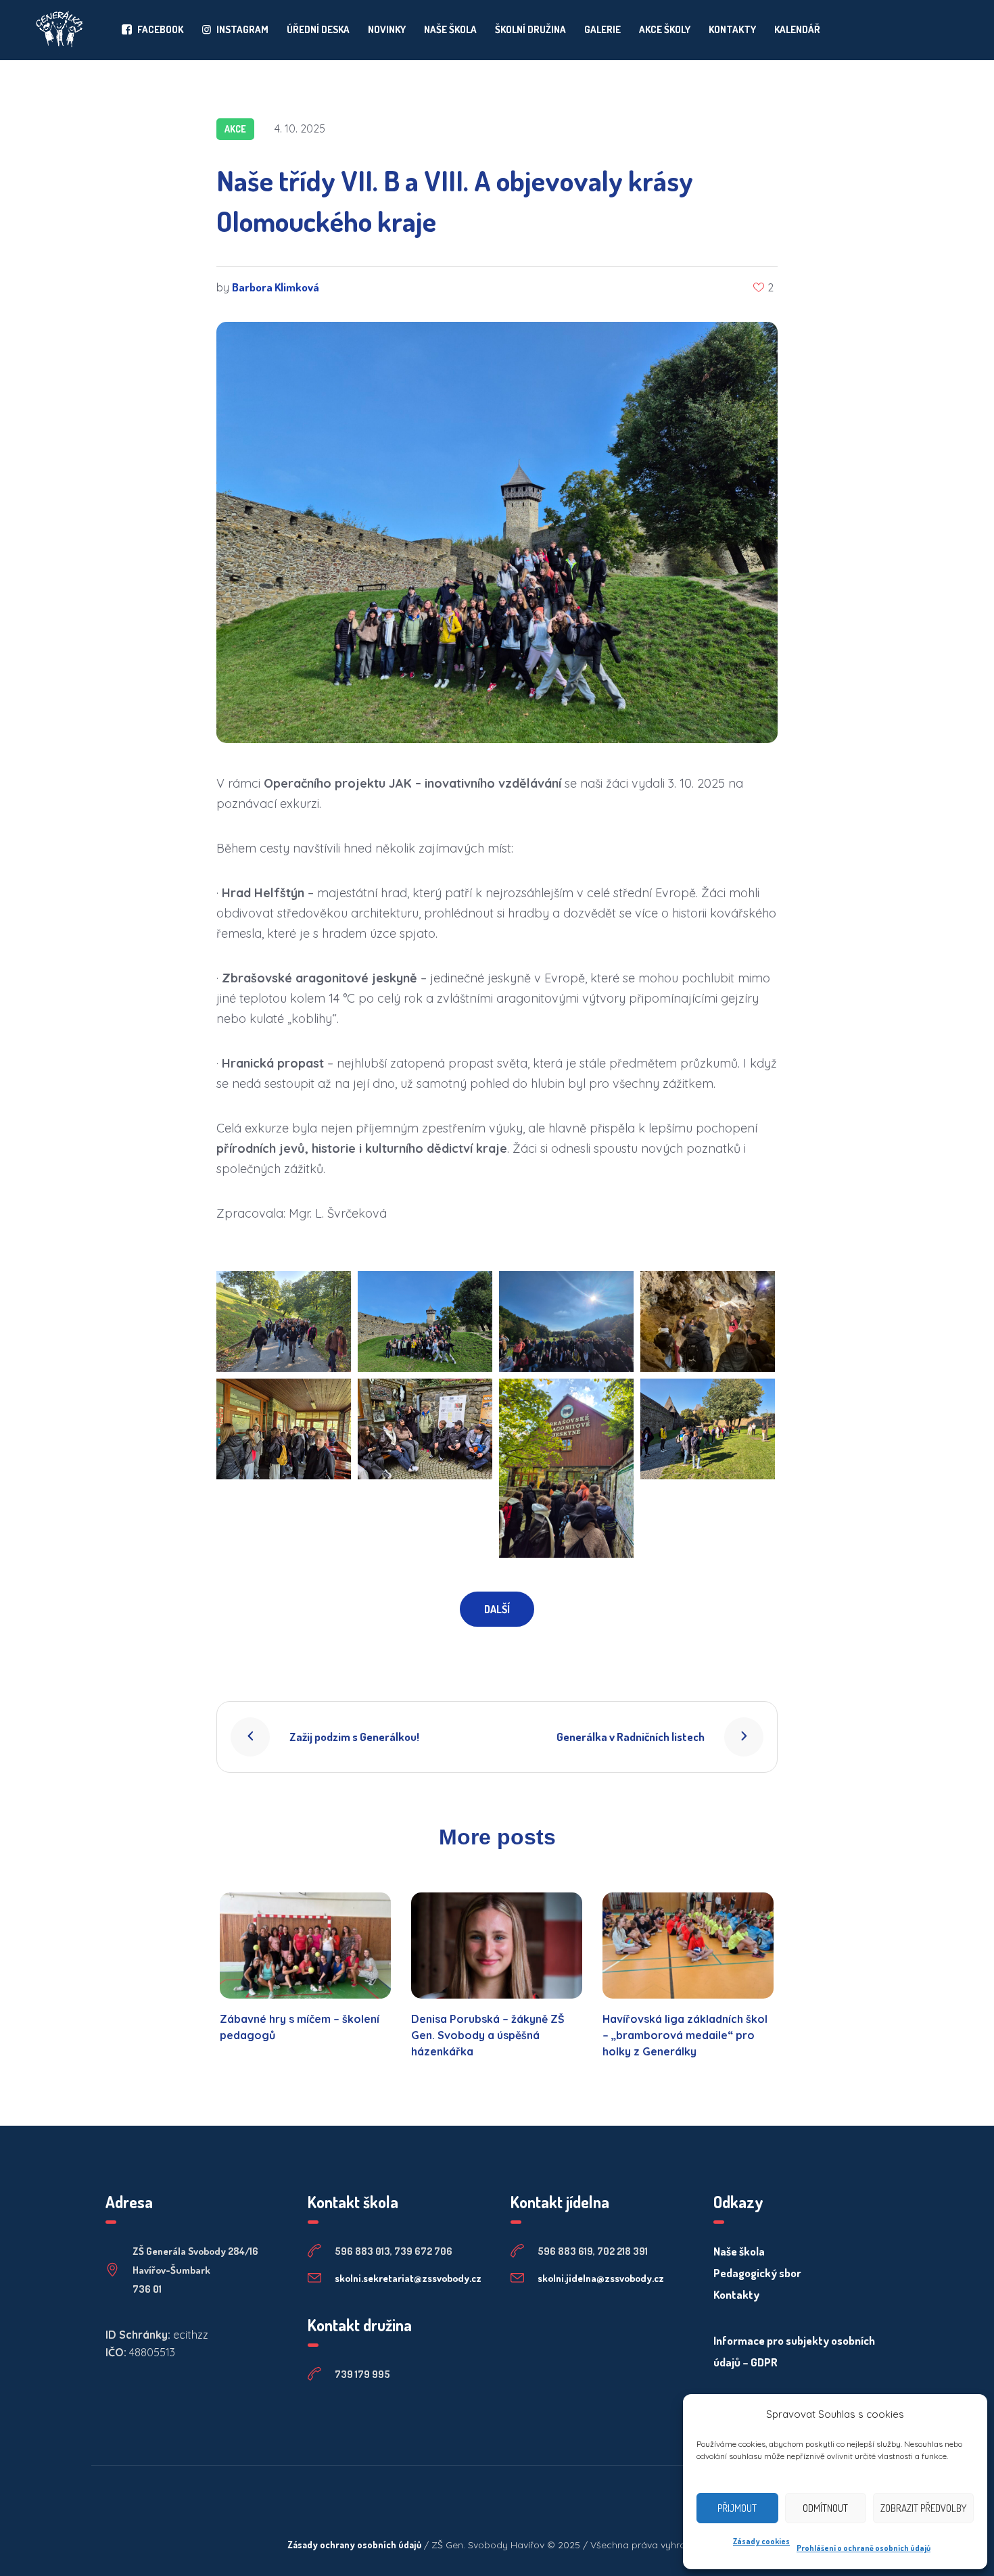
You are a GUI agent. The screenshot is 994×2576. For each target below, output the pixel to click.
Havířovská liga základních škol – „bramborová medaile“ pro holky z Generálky (685, 2035)
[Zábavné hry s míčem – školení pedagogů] (305, 1946)
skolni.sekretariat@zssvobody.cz (408, 2278)
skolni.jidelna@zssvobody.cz (601, 2278)
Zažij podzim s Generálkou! (354, 1737)
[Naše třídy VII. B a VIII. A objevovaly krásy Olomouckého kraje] (497, 530)
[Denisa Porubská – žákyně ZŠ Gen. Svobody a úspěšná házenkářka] (497, 1946)
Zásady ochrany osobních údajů (354, 2545)
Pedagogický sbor (757, 2273)
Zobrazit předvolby (923, 2508)
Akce (235, 129)
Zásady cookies (761, 2541)
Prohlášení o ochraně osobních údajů (863, 2548)
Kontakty (736, 2294)
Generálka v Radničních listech (631, 1737)
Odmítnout (825, 2508)
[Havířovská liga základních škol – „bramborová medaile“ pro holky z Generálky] (688, 1946)
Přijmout (737, 2508)
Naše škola (739, 2251)
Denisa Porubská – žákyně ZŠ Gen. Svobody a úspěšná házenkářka (488, 2035)
